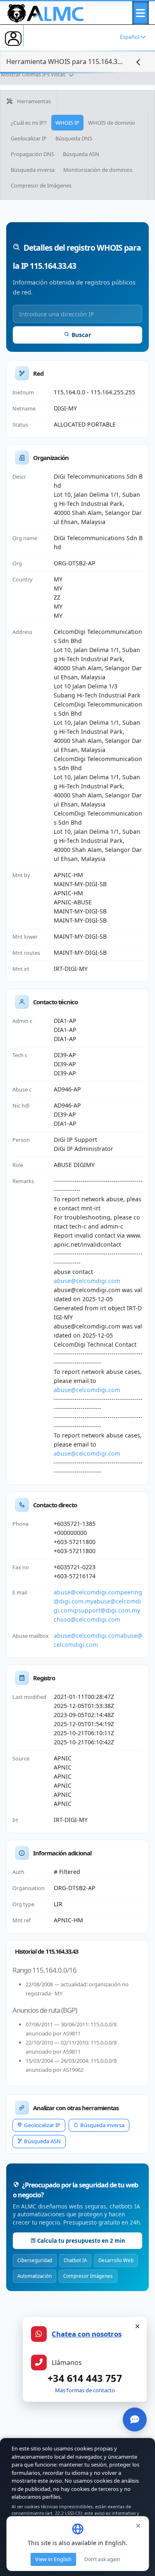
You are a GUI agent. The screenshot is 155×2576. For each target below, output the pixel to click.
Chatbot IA (75, 2260)
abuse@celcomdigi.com (87, 1281)
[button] (141, 13)
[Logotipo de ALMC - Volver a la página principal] (46, 12)
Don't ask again (102, 2559)
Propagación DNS (32, 154)
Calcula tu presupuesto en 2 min (81, 2241)
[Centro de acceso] (13, 38)
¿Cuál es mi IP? (29, 123)
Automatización (35, 2276)
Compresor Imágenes (88, 2276)
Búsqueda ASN (81, 154)
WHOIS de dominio (112, 123)
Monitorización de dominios (98, 170)
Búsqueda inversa (33, 170)
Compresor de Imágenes (41, 185)
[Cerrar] (137, 2327)
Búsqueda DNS (74, 138)
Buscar (81, 335)
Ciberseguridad (35, 2260)
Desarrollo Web (116, 2260)
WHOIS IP (67, 123)
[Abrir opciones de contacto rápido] (135, 2419)
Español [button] (130, 37)
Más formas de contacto (85, 2390)
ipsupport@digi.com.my (106, 1610)
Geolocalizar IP (29, 138)
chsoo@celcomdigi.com (87, 1619)
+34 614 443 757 (85, 2378)
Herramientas (33, 101)
